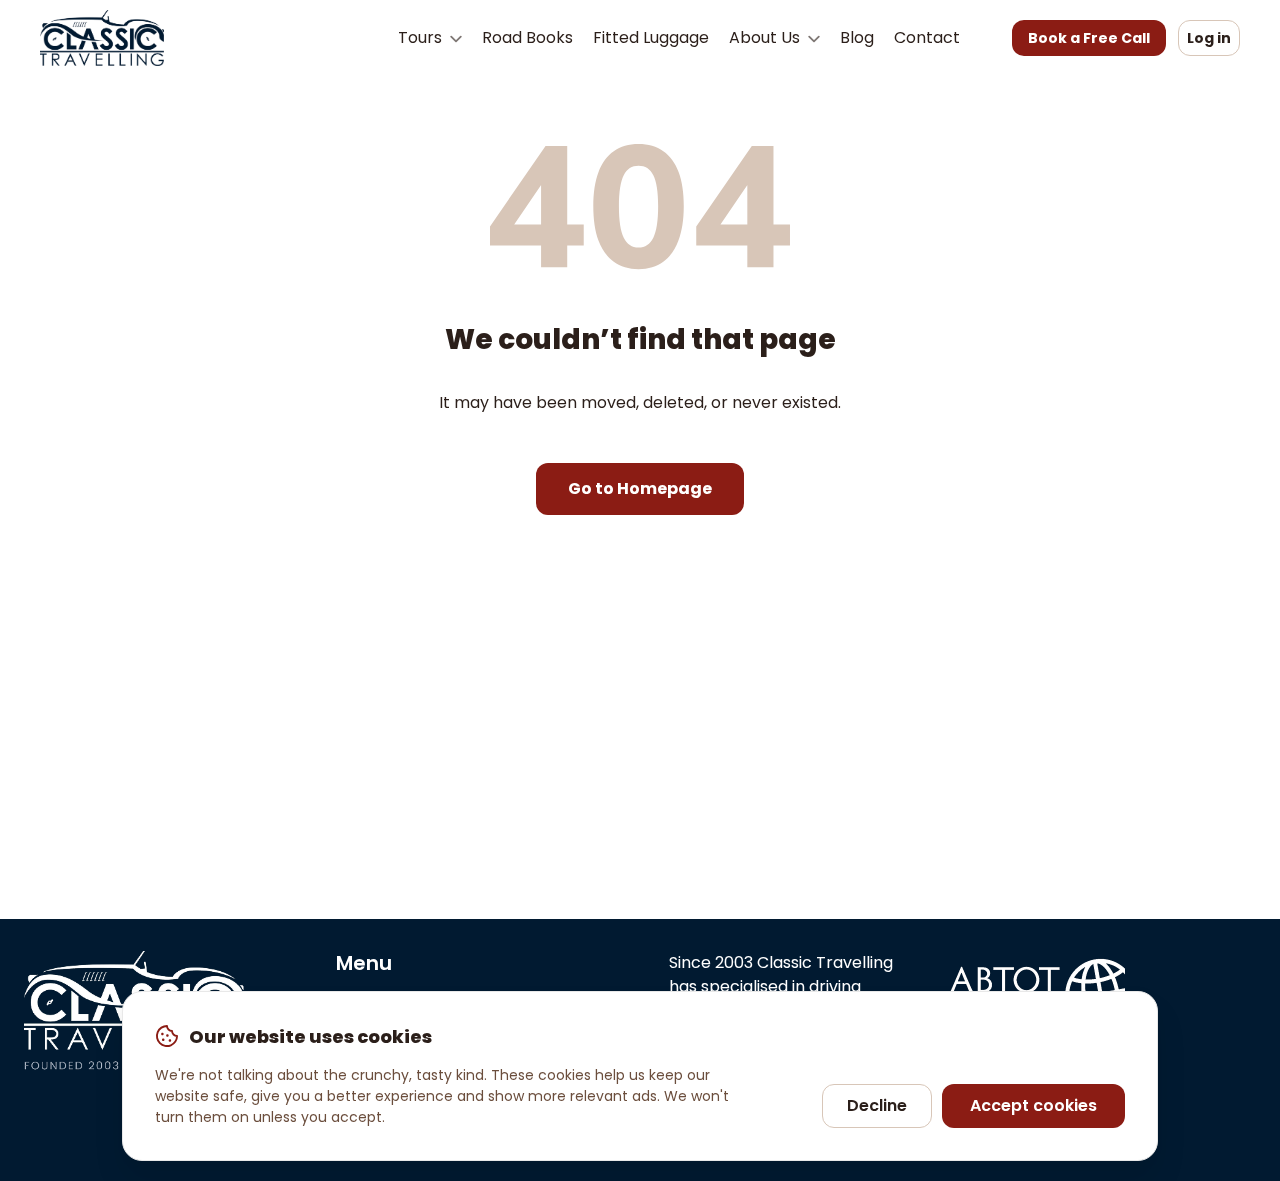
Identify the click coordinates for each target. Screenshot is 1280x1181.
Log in (1209, 38)
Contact (927, 37)
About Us (766, 37)
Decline (877, 1105)
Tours (422, 37)
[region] (640, 1076)
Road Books (527, 37)
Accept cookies (1033, 1105)
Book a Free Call (1089, 38)
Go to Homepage (640, 488)
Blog (857, 37)
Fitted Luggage (651, 37)
